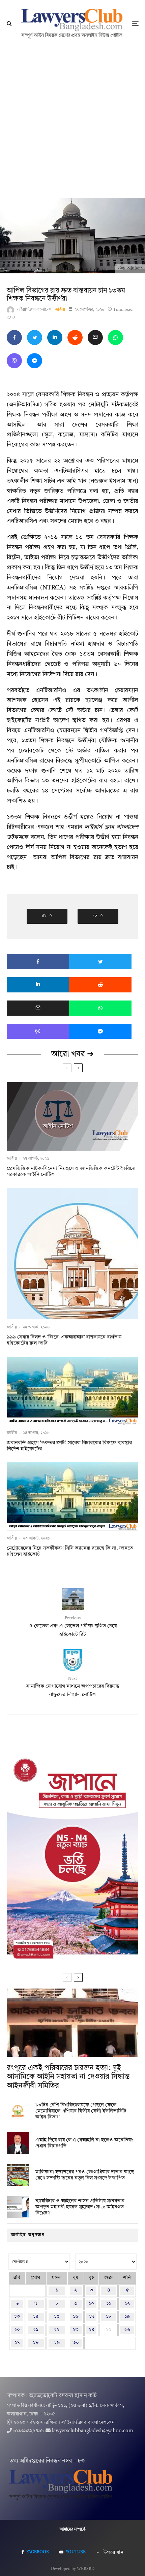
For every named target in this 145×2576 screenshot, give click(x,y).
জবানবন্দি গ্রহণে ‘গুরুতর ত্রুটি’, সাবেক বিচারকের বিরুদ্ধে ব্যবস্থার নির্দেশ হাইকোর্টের (69, 1446)
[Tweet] (35, 337)
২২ (57, 2330)
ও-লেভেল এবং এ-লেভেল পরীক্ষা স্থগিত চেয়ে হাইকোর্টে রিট (73, 1626)
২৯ (57, 2343)
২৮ (36, 2343)
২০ (17, 2330)
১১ (109, 2303)
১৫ (57, 2317)
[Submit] (75, 337)
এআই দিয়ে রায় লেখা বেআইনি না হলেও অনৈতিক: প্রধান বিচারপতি (84, 2143)
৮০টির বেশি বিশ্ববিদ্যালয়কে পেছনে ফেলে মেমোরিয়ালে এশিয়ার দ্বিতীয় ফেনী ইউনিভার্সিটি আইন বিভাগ (81, 2111)
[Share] (14, 337)
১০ (91, 2303)
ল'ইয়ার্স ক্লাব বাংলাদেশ (34, 310)
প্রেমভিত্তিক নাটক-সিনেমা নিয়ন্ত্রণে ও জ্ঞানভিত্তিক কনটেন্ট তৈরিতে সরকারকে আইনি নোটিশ (71, 1172)
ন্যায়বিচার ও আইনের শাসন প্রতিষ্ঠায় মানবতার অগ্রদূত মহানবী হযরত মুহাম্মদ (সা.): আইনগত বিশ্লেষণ (80, 2207)
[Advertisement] (72, 122)
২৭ (17, 2343)
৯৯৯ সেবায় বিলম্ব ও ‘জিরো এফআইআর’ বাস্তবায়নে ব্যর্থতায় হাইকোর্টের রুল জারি (64, 1340)
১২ (127, 2303)
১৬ (76, 2317)
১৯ (127, 2317)
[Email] (95, 337)
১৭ (92, 2317)
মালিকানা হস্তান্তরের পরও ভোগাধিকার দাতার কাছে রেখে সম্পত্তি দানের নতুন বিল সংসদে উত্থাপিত (85, 2175)
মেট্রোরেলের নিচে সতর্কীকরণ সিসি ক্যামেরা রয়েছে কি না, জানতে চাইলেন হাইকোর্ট (70, 1551)
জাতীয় (60, 310)
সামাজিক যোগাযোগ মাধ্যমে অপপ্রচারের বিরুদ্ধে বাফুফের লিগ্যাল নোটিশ (73, 1687)
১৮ (109, 2317)
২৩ (76, 2330)
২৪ (91, 2330)
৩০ (76, 2343)
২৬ (127, 2330)
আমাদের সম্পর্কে (73, 2530)
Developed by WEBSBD (73, 2569)
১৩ (17, 2317)
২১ (36, 2330)
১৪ (36, 2317)
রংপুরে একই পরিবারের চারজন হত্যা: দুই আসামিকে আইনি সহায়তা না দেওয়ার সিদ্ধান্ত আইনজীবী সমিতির (68, 2077)
